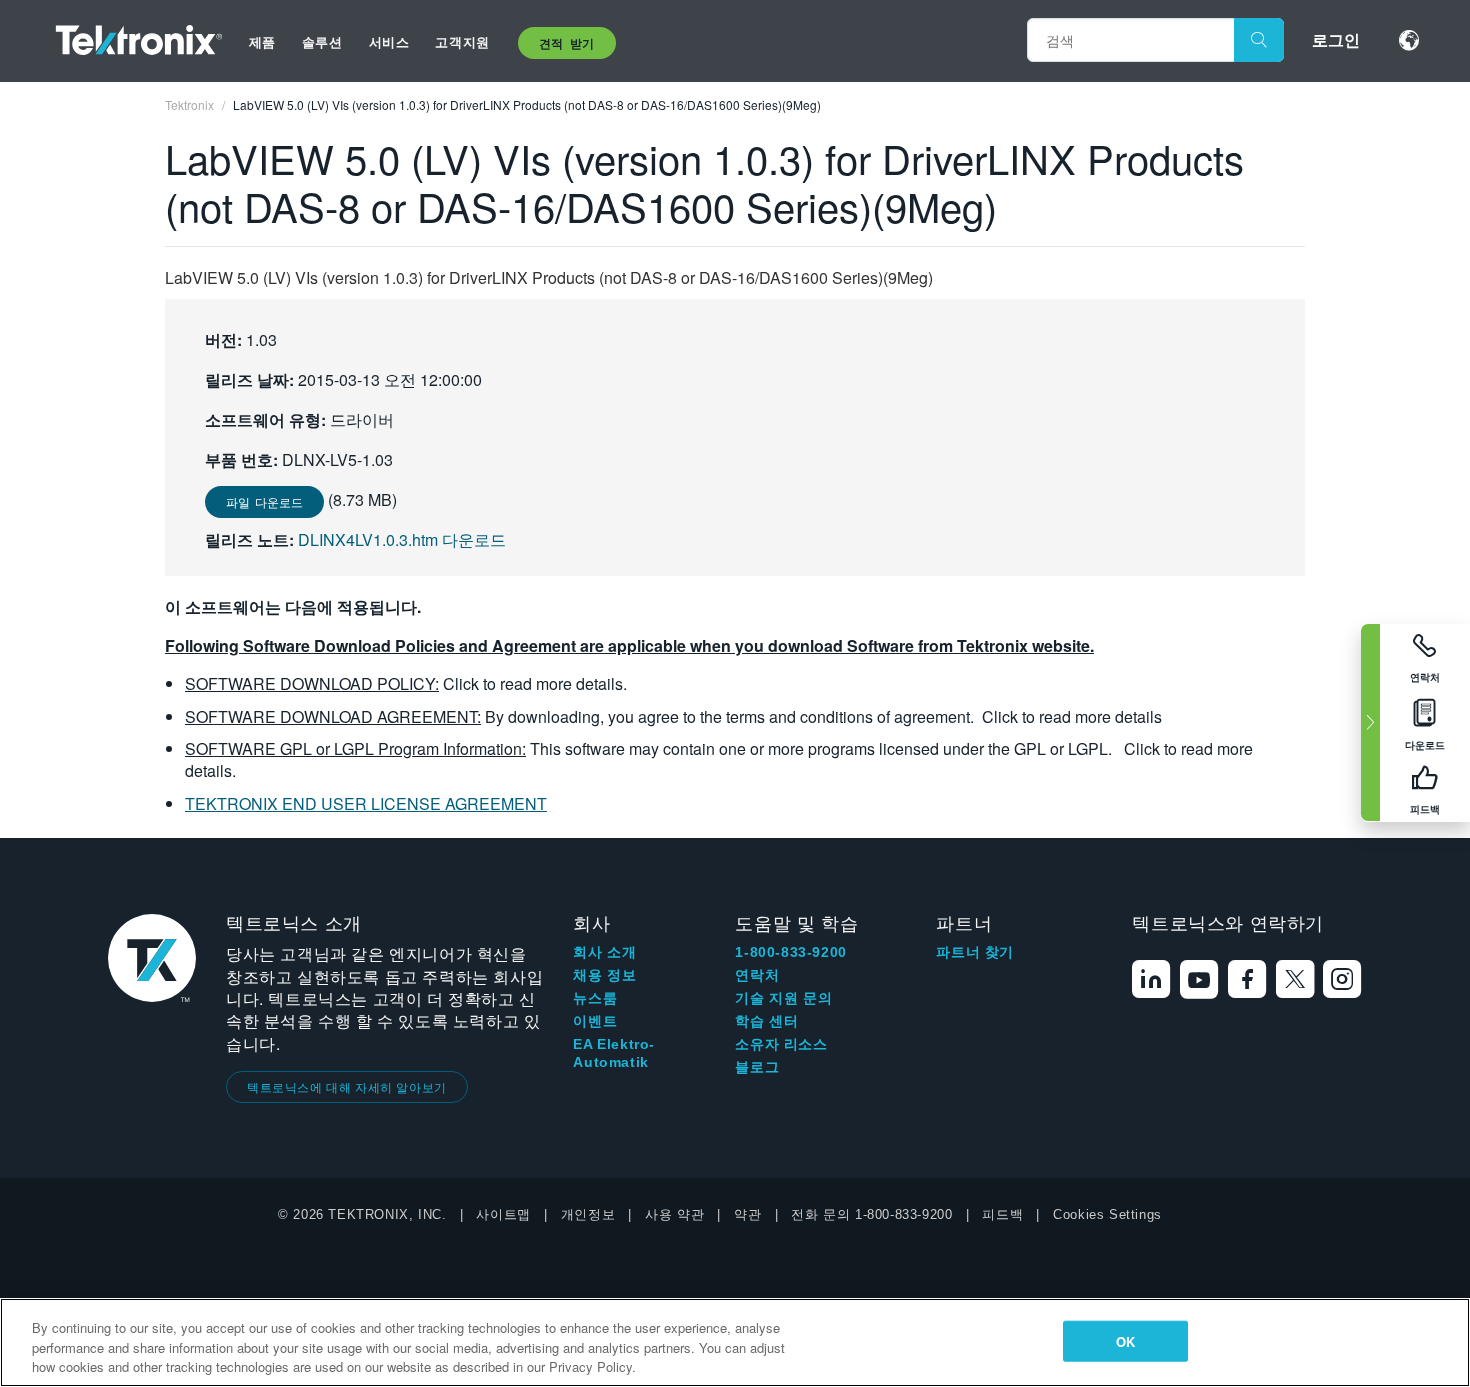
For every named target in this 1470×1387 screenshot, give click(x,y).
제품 (262, 41)
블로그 (757, 1067)
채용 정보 (604, 975)
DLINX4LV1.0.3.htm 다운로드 (402, 539)
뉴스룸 (595, 998)
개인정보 (588, 1214)
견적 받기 (567, 43)
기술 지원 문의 (783, 998)
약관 (747, 1214)
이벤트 (595, 1021)
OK (1125, 1340)
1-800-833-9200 (790, 952)
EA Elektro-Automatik (614, 1053)
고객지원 (462, 41)
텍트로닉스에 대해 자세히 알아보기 (347, 1086)
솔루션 (322, 41)
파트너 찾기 (975, 952)
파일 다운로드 (264, 501)
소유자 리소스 (781, 1044)
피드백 (1002, 1214)
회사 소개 (604, 952)
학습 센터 (766, 1021)
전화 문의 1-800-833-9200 (871, 1214)
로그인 (1336, 39)
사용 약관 (674, 1214)
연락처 (757, 975)
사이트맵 (503, 1214)
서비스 (389, 41)
